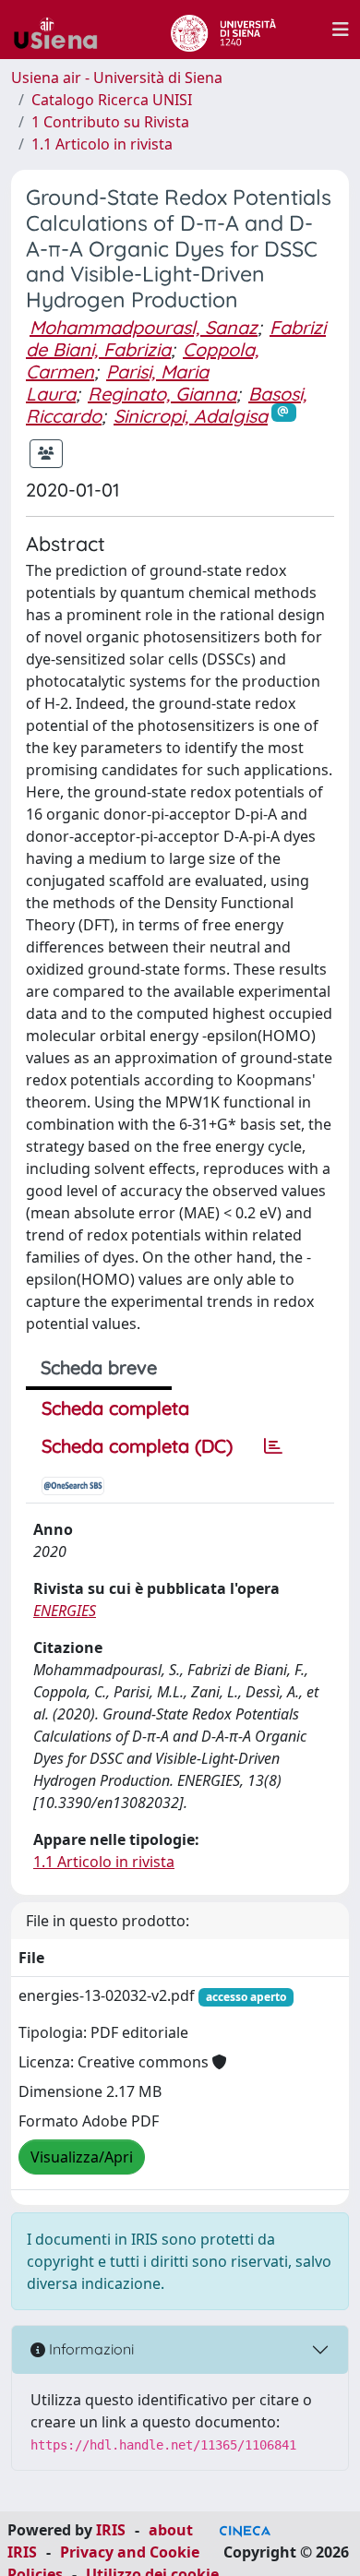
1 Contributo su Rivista (110, 122)
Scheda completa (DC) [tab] (137, 1446)
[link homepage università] (223, 30)
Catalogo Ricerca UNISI (112, 100)
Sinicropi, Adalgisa (191, 416)
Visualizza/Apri (82, 2157)
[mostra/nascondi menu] (341, 30)
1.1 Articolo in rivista (102, 144)
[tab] (273, 1446)
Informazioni (90, 2349)
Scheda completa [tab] (115, 1408)
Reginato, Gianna (162, 394)
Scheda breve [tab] (99, 1367)
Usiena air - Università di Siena (117, 78)
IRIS (111, 2530)
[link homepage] (63, 30)
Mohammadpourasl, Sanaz (144, 327)
